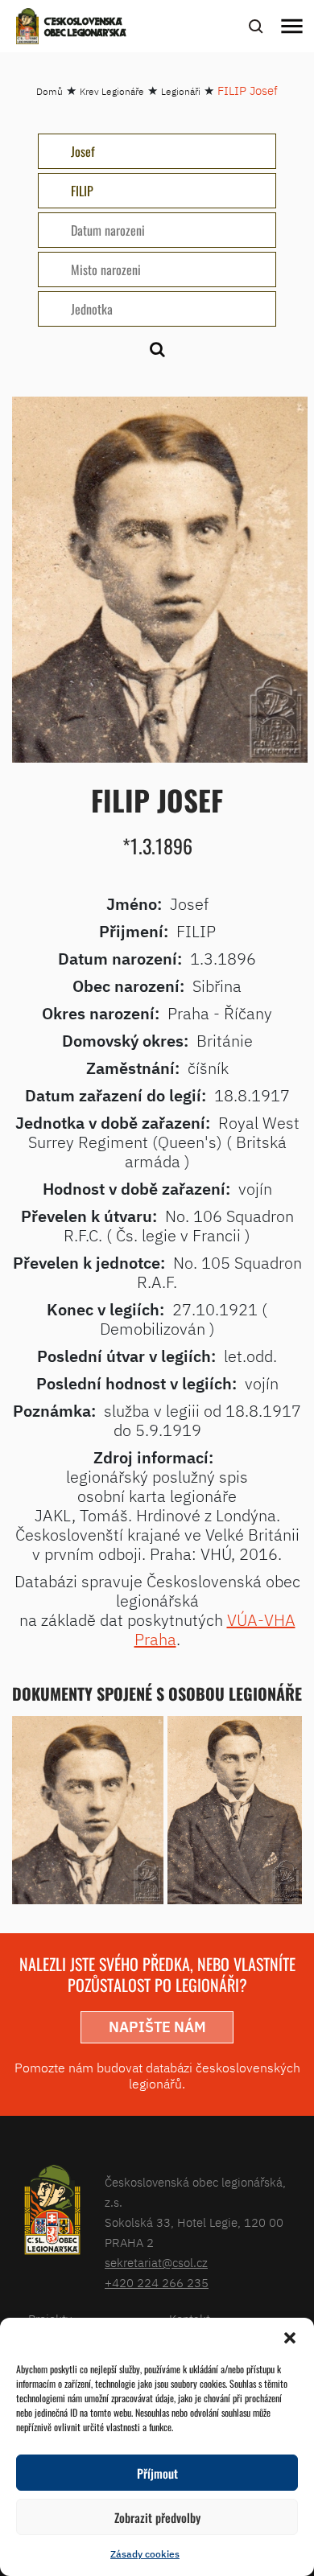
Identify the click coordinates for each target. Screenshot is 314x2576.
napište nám (157, 2027)
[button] (290, 2338)
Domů (50, 91)
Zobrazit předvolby (157, 2517)
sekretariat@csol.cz (156, 2263)
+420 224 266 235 (157, 2283)
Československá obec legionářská (85, 28)
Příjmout (157, 2473)
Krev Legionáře (112, 91)
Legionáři (181, 91)
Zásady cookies (145, 2554)
